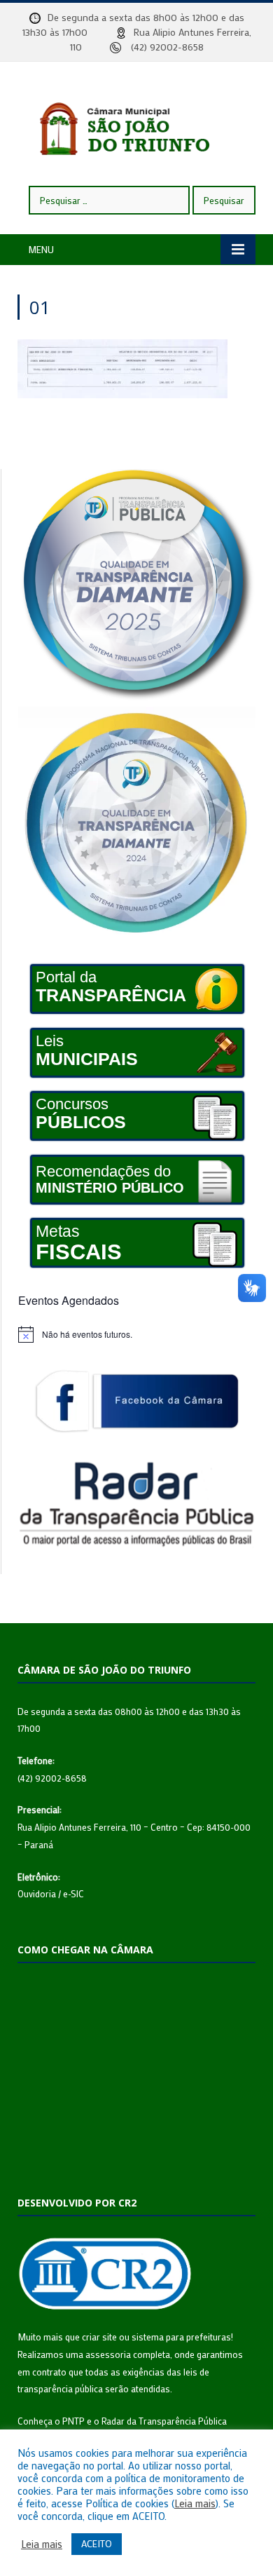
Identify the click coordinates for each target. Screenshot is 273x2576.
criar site (99, 2337)
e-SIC (73, 1893)
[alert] (137, 1334)
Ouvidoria (37, 1893)
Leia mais (195, 2504)
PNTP (73, 2421)
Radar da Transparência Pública (164, 2421)
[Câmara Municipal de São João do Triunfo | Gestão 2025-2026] (136, 125)
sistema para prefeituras (181, 2337)
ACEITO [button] (97, 2543)
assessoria (108, 2354)
